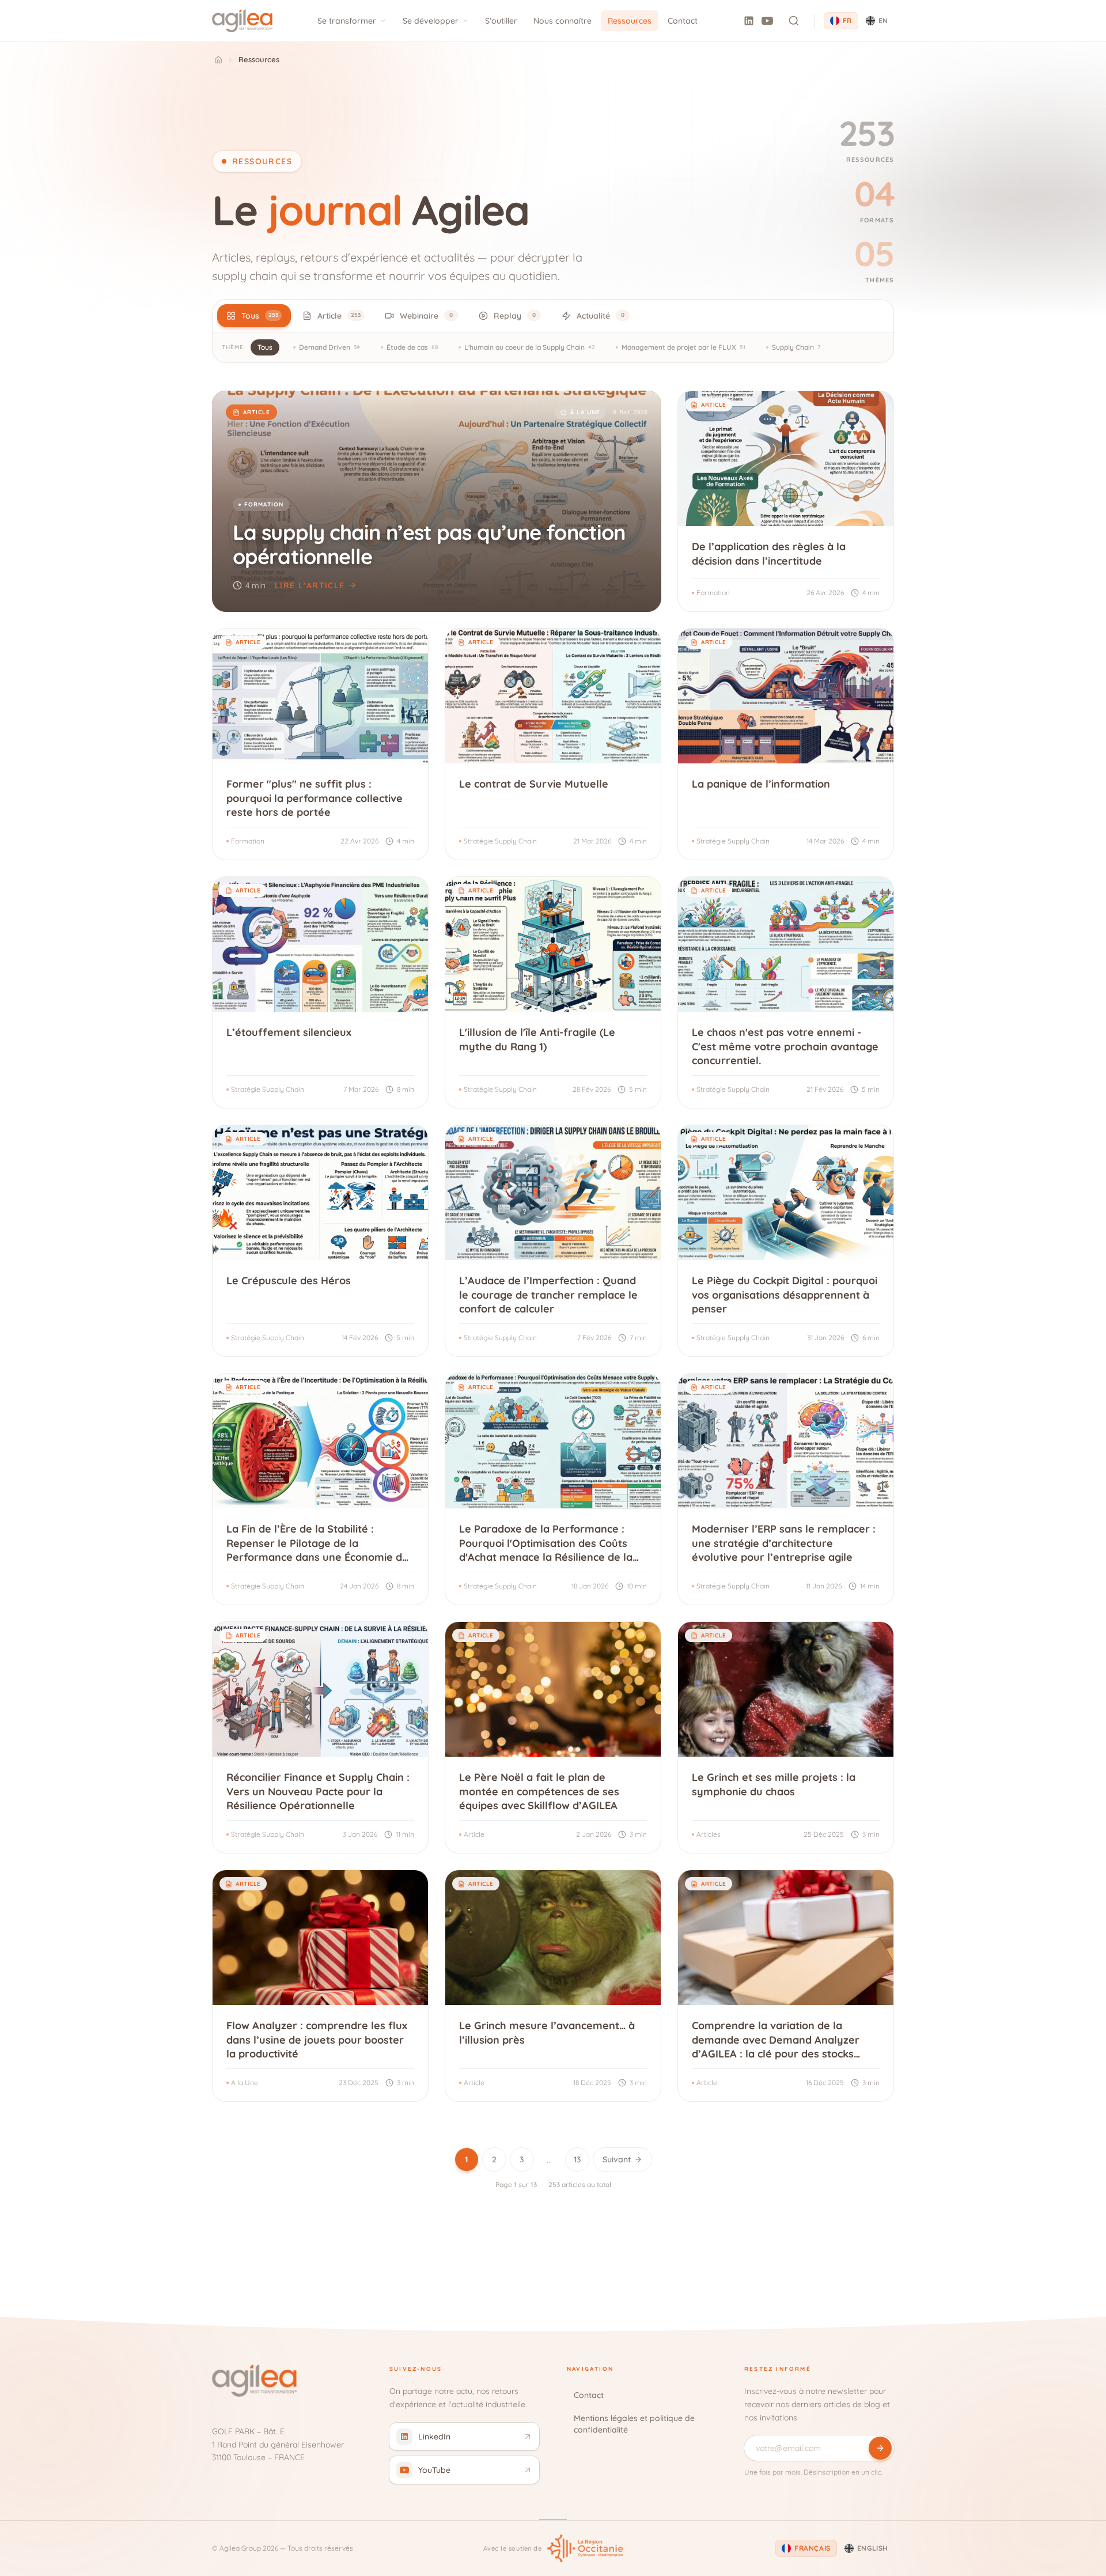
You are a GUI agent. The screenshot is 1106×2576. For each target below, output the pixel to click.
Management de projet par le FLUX (683, 347)
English (873, 2548)
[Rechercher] (794, 21)
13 (577, 2159)
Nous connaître (563, 21)
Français (813, 2548)
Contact (683, 21)
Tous (265, 347)
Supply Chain (796, 347)
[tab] (254, 316)
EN (883, 20)
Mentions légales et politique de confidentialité (634, 2424)
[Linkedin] (749, 21)
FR (847, 20)
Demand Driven (329, 347)
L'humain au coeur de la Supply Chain (530, 347)
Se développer (431, 21)
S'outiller (501, 21)
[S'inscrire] (880, 2448)
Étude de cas (412, 347)
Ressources (630, 21)
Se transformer (347, 21)
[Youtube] (767, 21)
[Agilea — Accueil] (242, 21)
